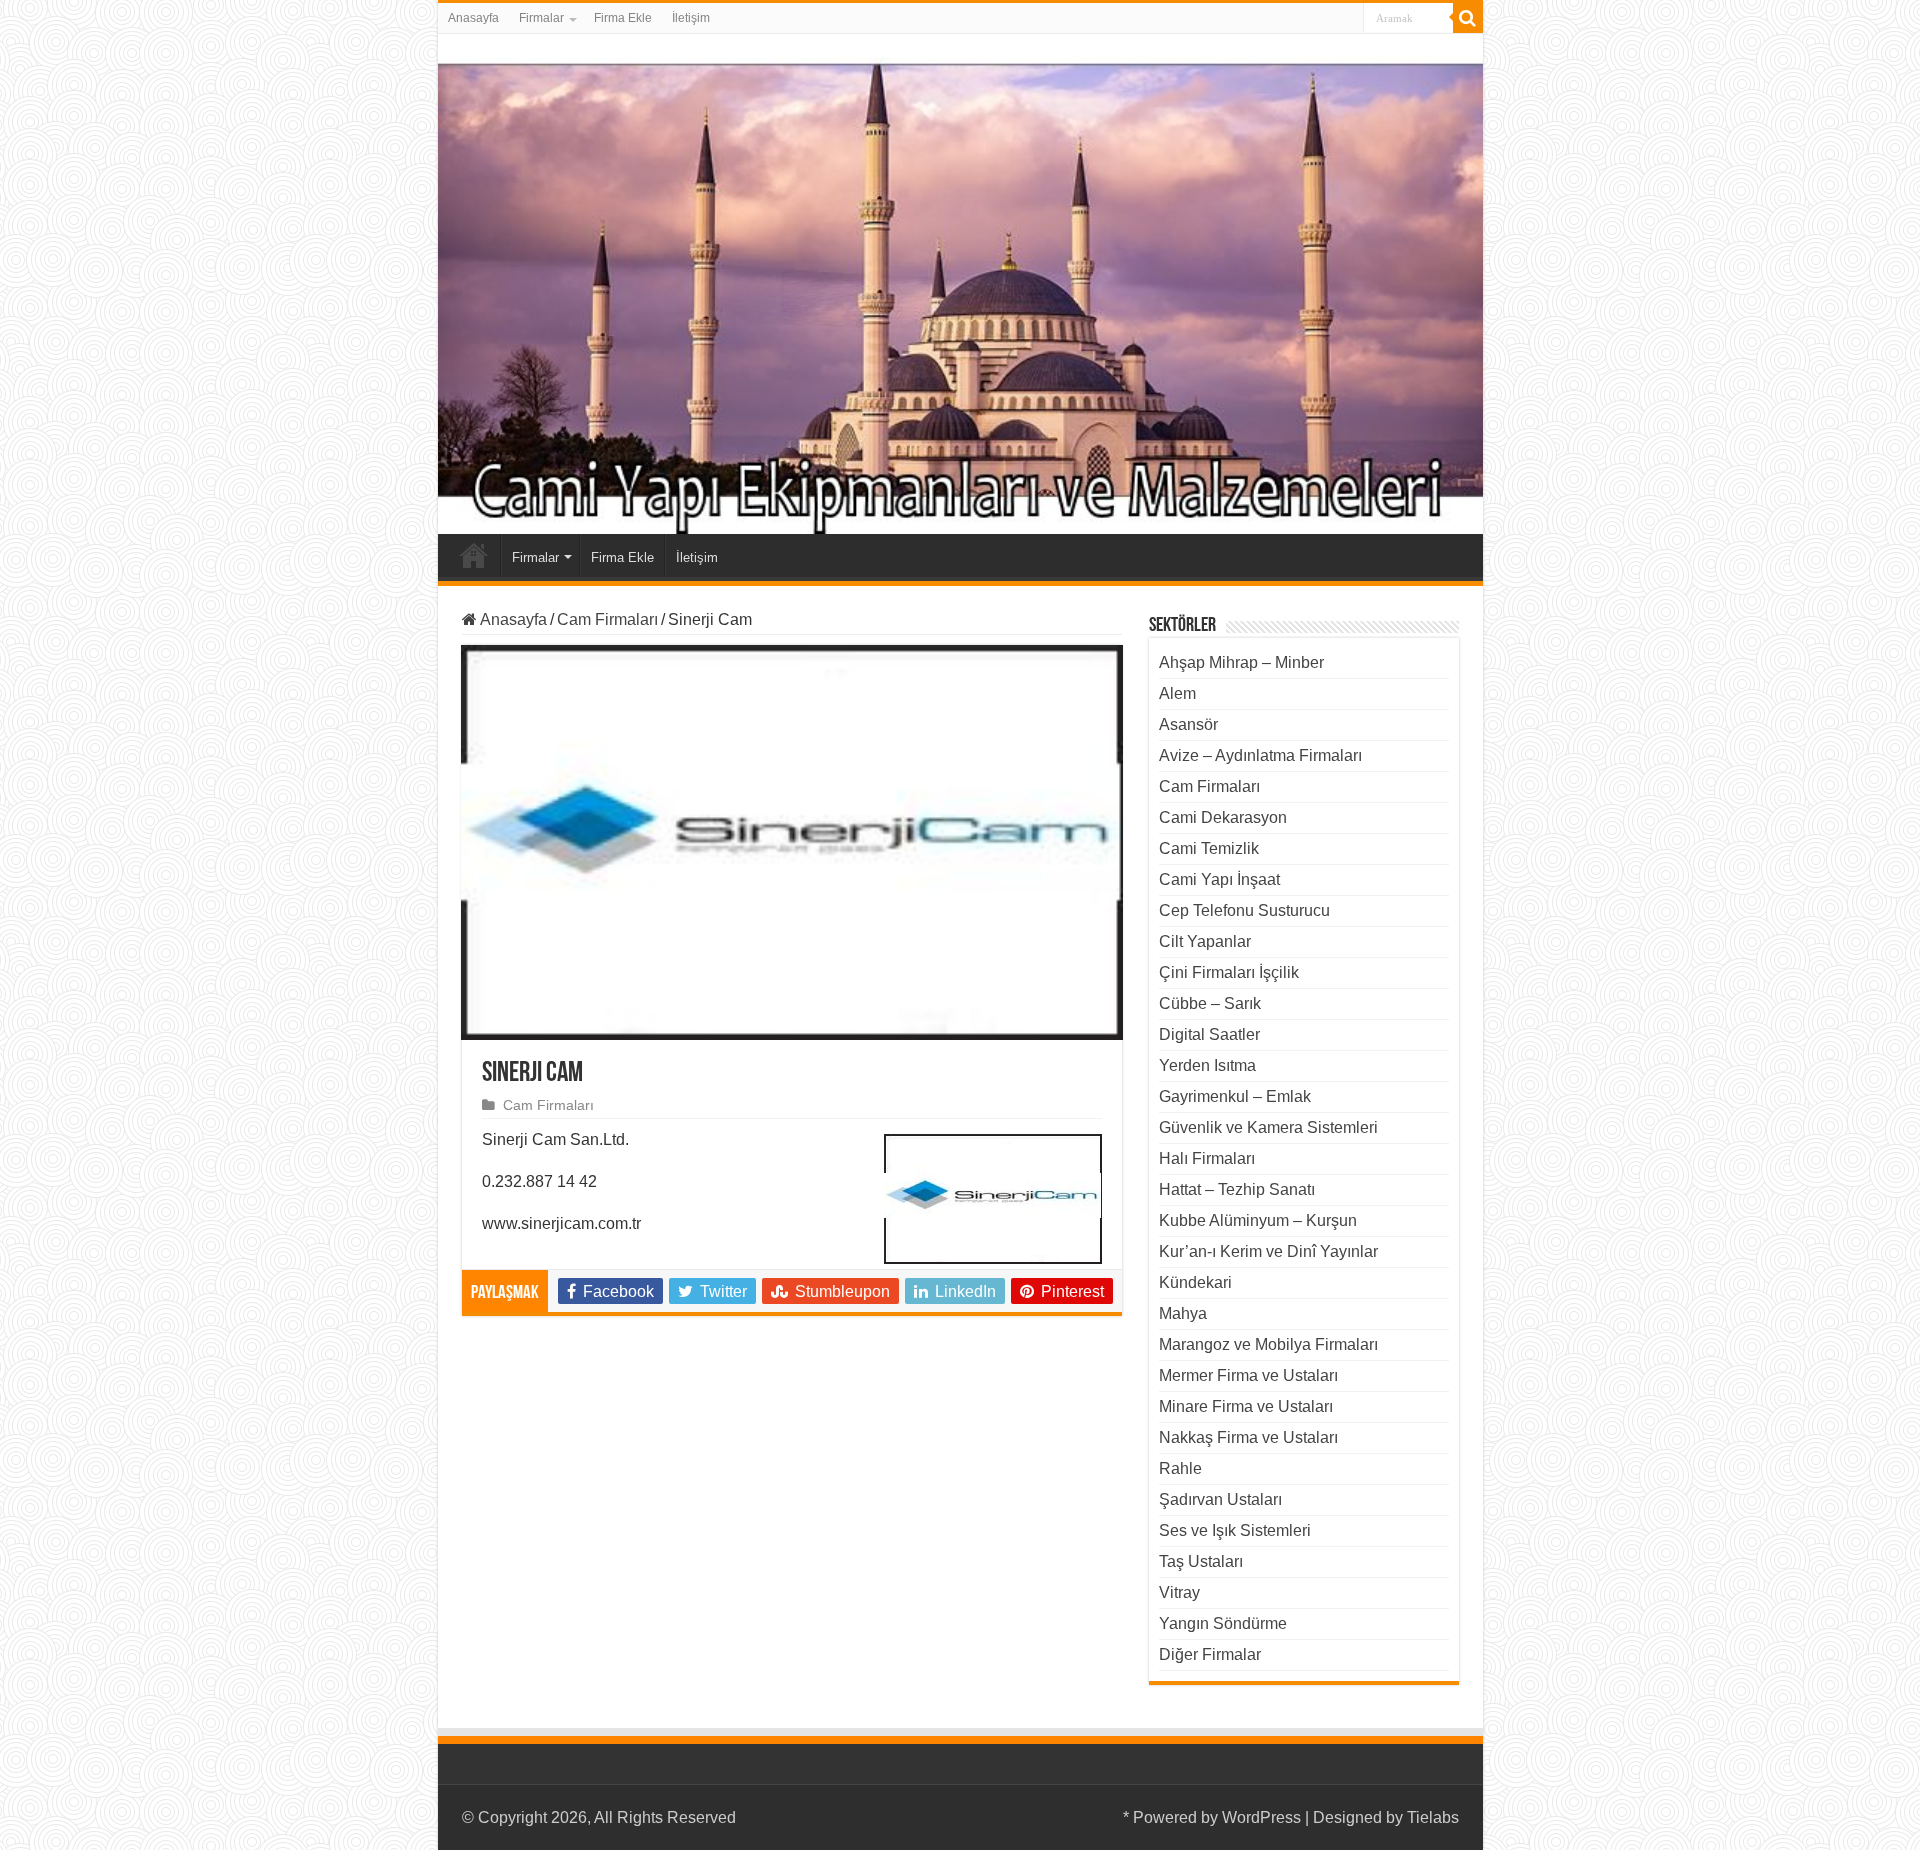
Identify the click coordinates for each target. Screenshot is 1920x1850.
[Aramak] (1468, 18)
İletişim (691, 18)
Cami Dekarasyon (1223, 817)
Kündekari (1195, 1282)
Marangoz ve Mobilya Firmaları (1268, 1344)
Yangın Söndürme (1223, 1623)
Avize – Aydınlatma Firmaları (1260, 755)
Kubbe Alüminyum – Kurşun (1258, 1220)
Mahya (1183, 1313)
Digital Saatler (1209, 1034)
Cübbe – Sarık (1210, 1003)
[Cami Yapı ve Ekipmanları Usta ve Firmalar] (960, 284)
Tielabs (1433, 1817)
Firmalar (541, 18)
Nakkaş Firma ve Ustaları (1248, 1437)
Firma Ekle (623, 18)
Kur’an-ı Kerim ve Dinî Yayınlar (1268, 1251)
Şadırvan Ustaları (1220, 1499)
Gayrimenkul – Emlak (1235, 1096)
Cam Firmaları (607, 619)
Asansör (1188, 724)
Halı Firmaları (1207, 1158)
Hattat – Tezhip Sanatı (1237, 1189)
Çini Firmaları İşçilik (1229, 972)
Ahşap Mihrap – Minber (1241, 662)
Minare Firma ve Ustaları (1246, 1406)
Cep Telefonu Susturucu (1244, 910)
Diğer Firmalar (1210, 1654)
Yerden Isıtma (1207, 1065)
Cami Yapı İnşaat (1219, 879)
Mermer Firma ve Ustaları (1248, 1375)
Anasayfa (473, 18)
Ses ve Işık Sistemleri (1235, 1530)
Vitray (1179, 1592)
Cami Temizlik (1209, 848)
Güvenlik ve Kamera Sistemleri (1268, 1127)
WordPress (1261, 1817)
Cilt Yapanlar (1205, 941)
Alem (1177, 693)
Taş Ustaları (1201, 1561)
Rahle (1180, 1468)
